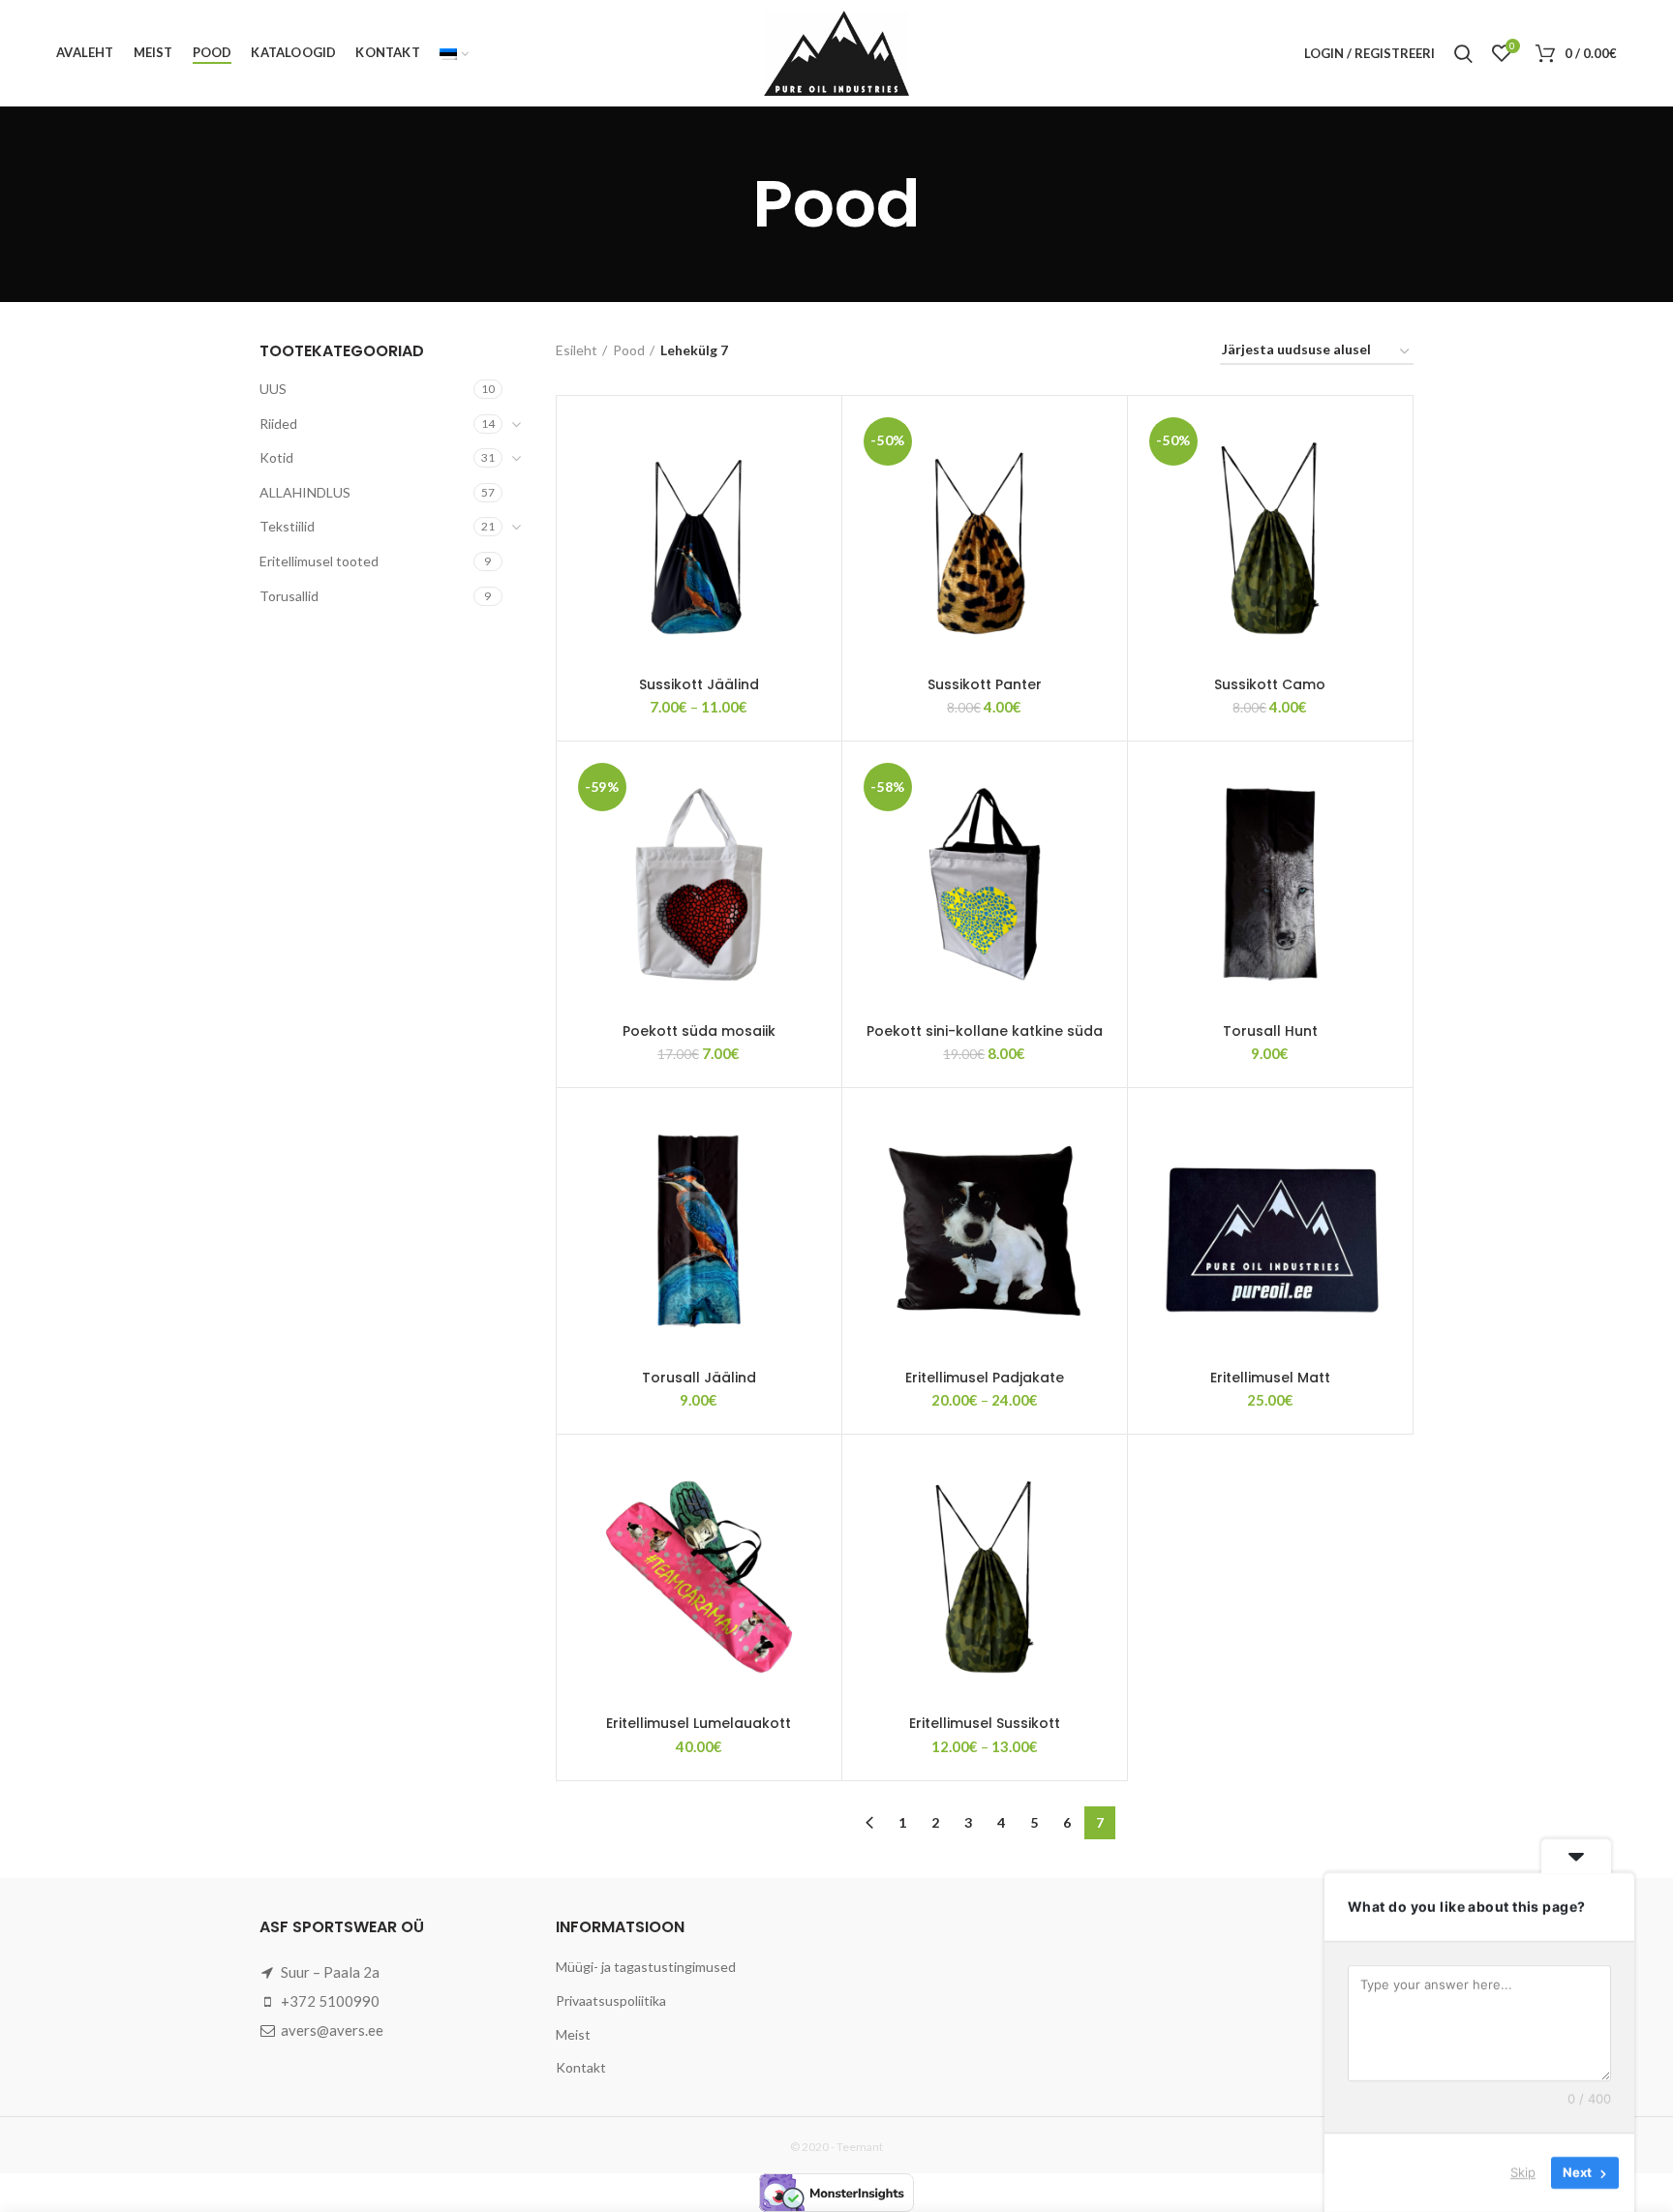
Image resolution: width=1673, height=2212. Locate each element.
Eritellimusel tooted (319, 561)
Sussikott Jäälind (699, 684)
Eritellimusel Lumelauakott (699, 1723)
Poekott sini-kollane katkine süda (985, 1031)
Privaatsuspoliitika (611, 2000)
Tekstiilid (287, 526)
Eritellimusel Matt (1270, 1378)
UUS (273, 389)
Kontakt (581, 2067)
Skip (1523, 2172)
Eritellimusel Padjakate (985, 1378)
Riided (278, 424)
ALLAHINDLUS (305, 492)
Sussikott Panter (985, 684)
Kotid (276, 457)
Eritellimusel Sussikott (985, 1723)
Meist (573, 2034)
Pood (629, 350)
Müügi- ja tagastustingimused (646, 1967)
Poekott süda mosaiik (699, 1031)
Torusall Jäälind (699, 1378)
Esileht (577, 350)
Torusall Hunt (1270, 1031)
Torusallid (289, 596)
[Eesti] (454, 53)
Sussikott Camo (1270, 684)
